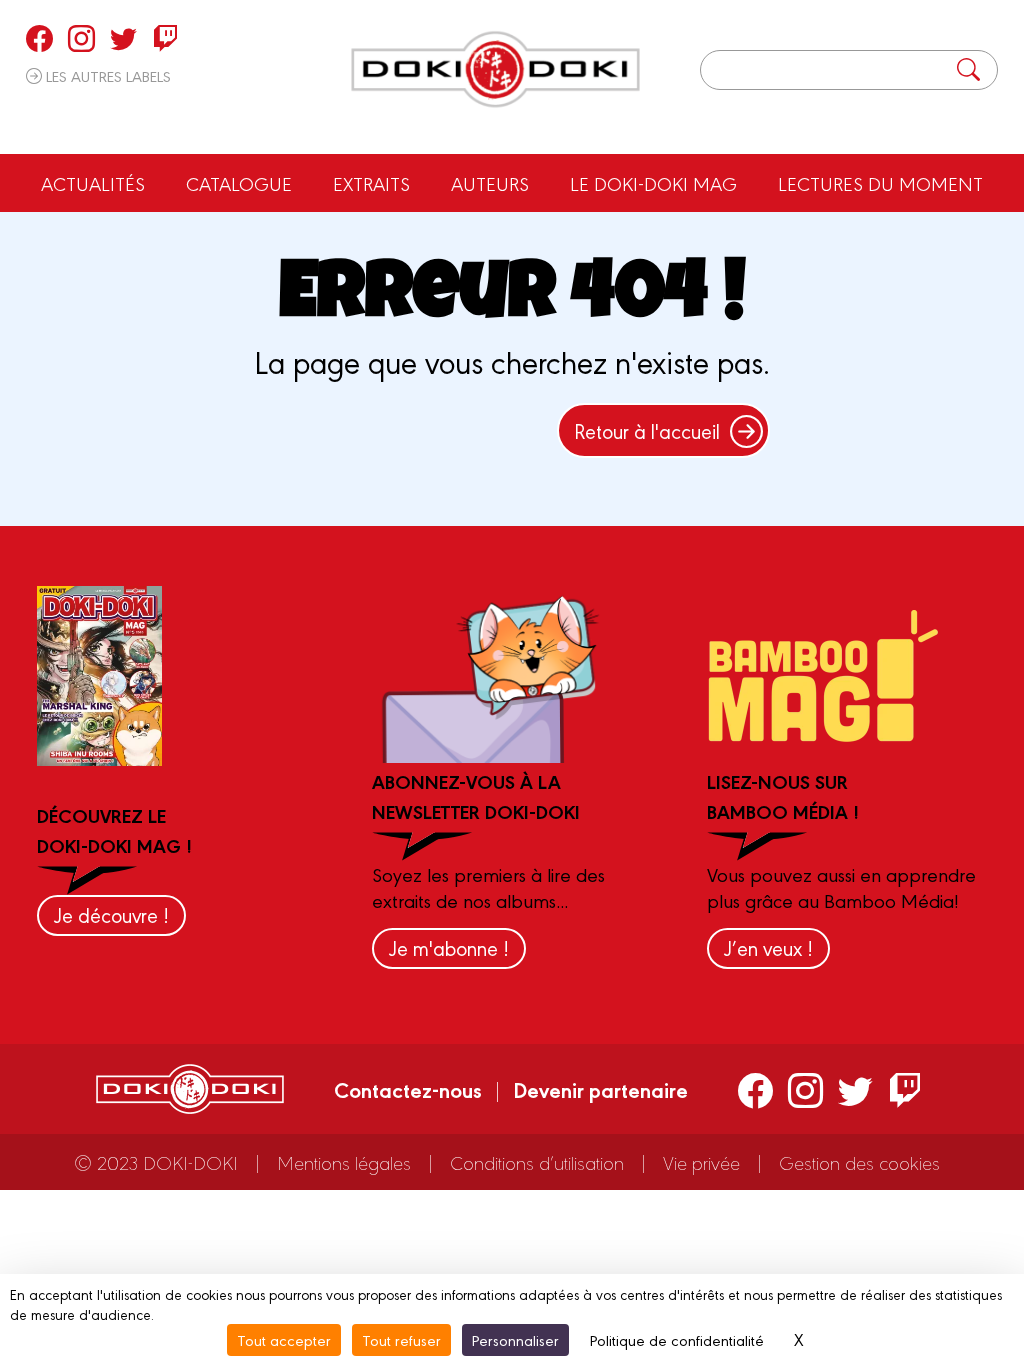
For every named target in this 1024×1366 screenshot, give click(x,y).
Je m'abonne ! (449, 947)
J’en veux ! (768, 947)
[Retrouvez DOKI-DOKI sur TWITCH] (165, 38)
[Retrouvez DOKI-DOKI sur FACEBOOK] (39, 38)
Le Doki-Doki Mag (653, 183)
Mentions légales (344, 1162)
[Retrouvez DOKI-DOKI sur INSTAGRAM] (81, 38)
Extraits (371, 183)
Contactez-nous (408, 1089)
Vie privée (701, 1162)
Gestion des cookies (859, 1162)
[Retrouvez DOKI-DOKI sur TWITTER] (123, 38)
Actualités (93, 183)
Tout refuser (401, 1339)
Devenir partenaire (600, 1089)
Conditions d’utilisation (537, 1162)
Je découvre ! (111, 914)
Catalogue (239, 183)
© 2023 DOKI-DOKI (156, 1162)
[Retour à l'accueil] (495, 69)
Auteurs (490, 183)
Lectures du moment (880, 183)
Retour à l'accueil (647, 430)
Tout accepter (284, 1339)
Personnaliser (515, 1339)
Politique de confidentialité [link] (677, 1339)
